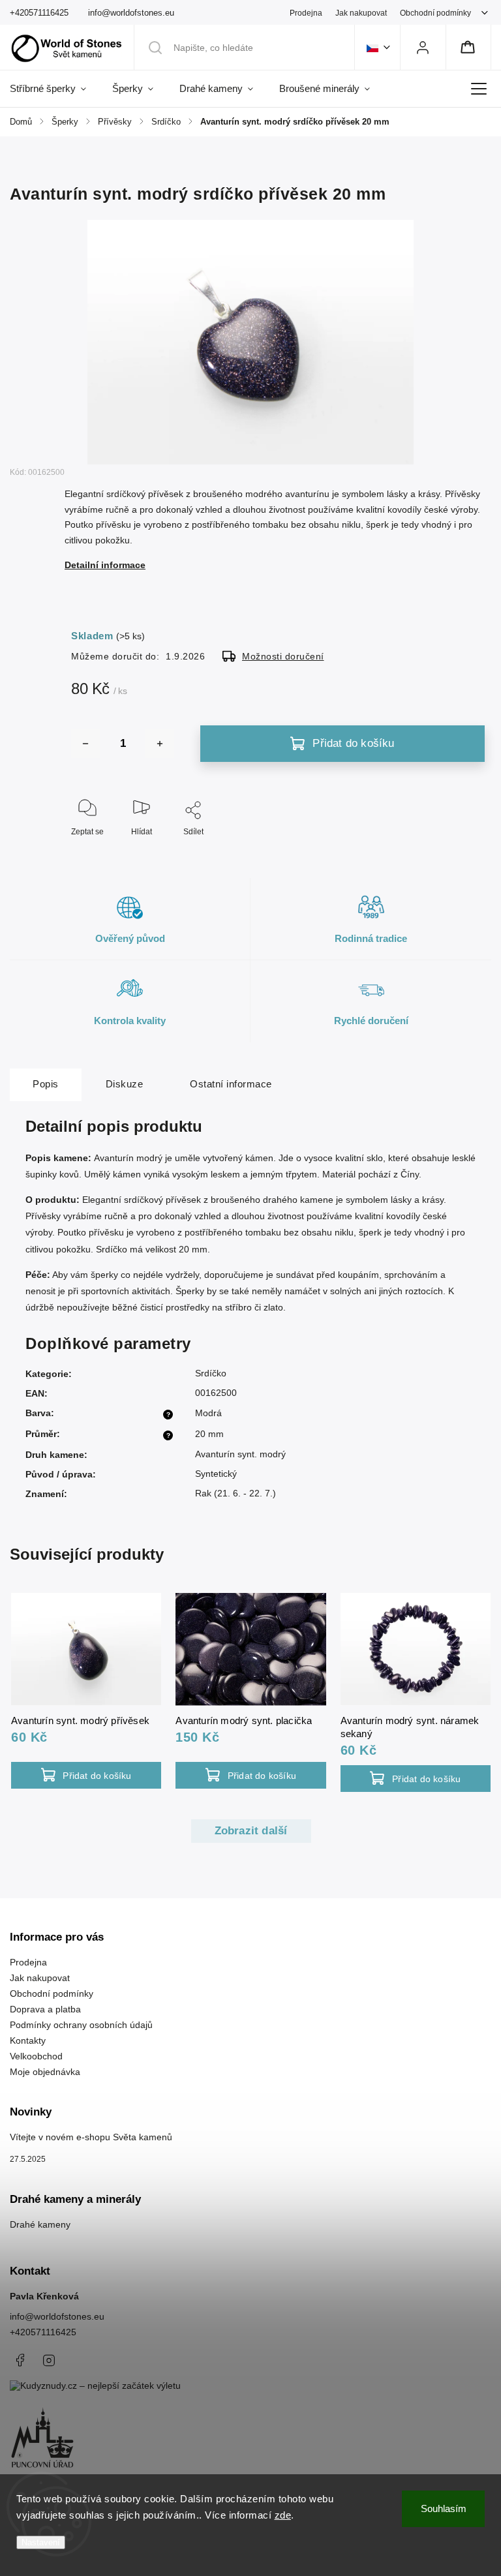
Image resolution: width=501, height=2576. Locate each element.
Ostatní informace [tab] (231, 1084)
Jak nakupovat (361, 13)
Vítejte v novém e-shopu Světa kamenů (91, 2137)
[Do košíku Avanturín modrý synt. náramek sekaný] (416, 1779)
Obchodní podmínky (435, 13)
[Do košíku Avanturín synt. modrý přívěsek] (86, 1775)
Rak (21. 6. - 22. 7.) (235, 1493)
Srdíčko (211, 1373)
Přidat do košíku (353, 743)
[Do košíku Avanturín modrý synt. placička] (250, 1775)
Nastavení (41, 2542)
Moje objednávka (45, 2072)
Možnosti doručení (283, 656)
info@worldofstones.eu (57, 2316)
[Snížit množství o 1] (85, 744)
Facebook (20, 2360)
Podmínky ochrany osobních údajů (81, 2025)
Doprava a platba (45, 2009)
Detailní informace (105, 565)
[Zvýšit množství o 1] (160, 744)
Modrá (208, 1413)
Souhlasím (444, 2508)
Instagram (49, 2360)
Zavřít (464, 853)
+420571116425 (43, 2332)
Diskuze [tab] (125, 1084)
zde (283, 2515)
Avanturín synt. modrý (240, 1454)
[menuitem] (54, 89)
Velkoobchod (36, 2056)
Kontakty (28, 2040)
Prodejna (306, 13)
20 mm (209, 1434)
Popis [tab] (46, 1084)
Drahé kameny (40, 2224)
